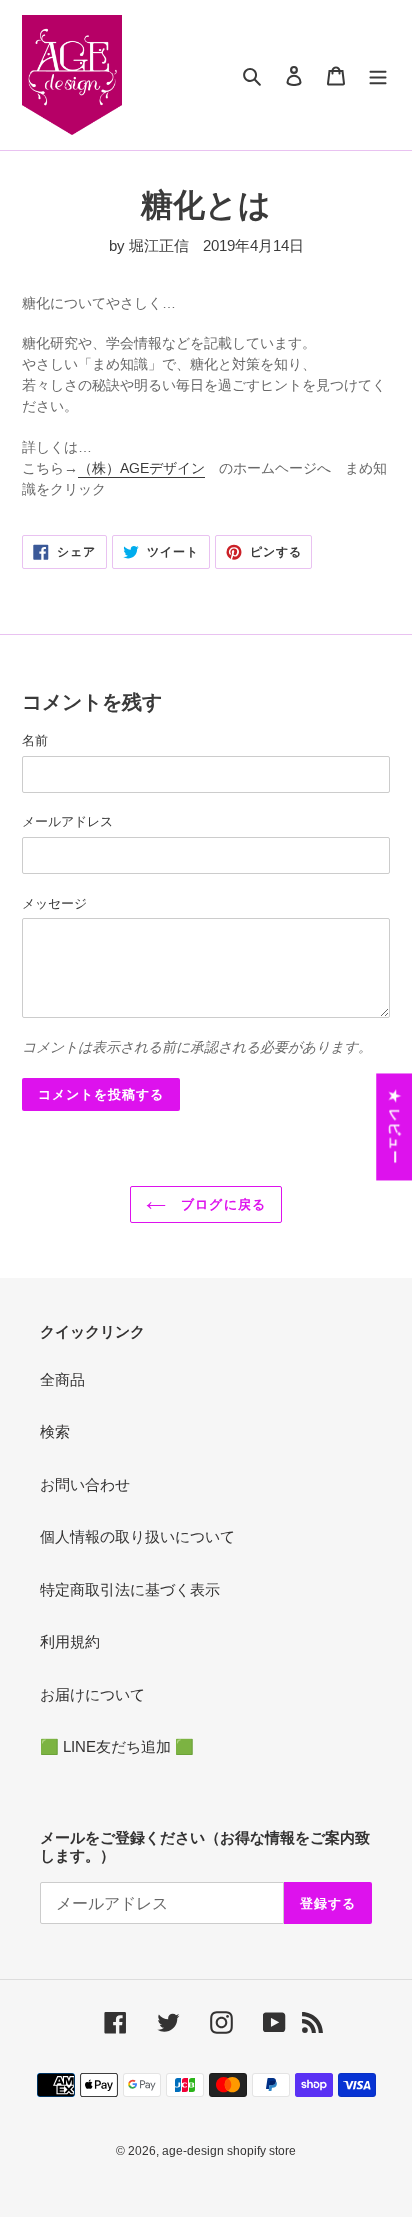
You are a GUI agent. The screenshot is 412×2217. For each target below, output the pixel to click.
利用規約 (70, 1641)
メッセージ (54, 903)
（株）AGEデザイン (141, 468)
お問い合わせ (85, 1484)
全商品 (62, 1379)
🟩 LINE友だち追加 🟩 (117, 1746)
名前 (35, 740)
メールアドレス (67, 821)
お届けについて (92, 1694)
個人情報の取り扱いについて (137, 1536)
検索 (55, 1431)
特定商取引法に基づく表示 (130, 1589)
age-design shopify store (229, 2151)
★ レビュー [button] (394, 1126)
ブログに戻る (220, 1204)
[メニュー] (378, 75)
